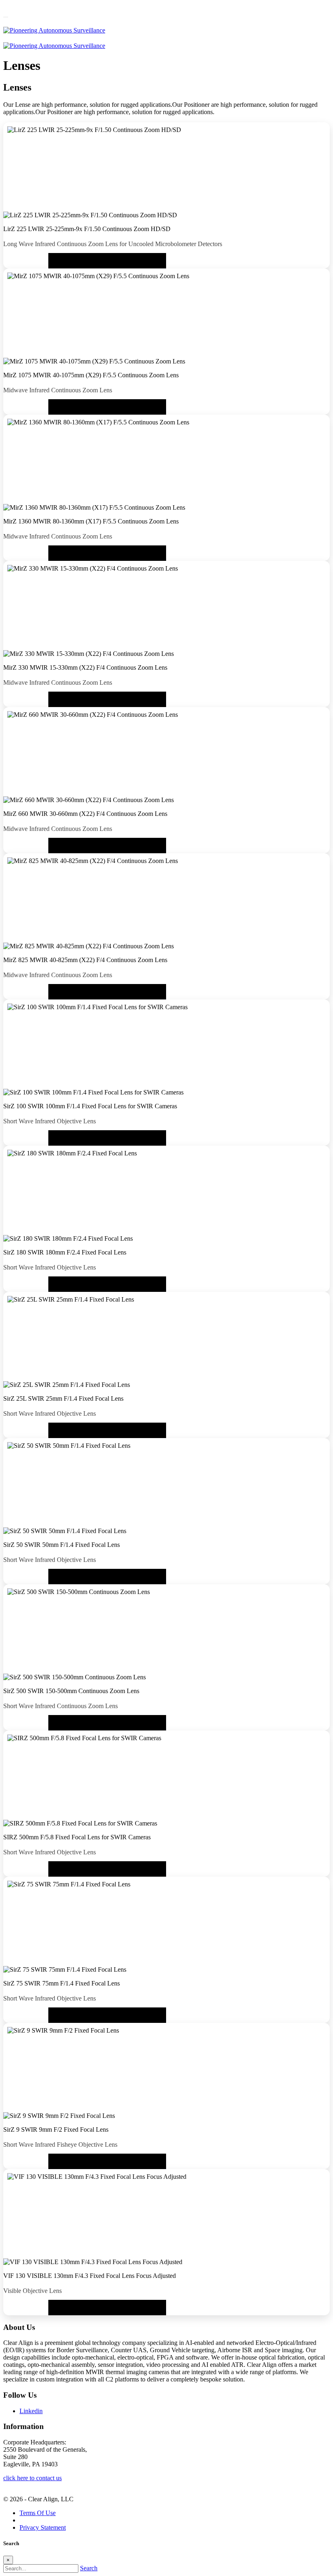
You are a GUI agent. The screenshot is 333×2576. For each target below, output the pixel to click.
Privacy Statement (43, 2527)
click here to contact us (32, 2478)
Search (89, 2568)
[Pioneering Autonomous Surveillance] (54, 30)
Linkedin (31, 2411)
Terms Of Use (38, 2513)
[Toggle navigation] (6, 17)
